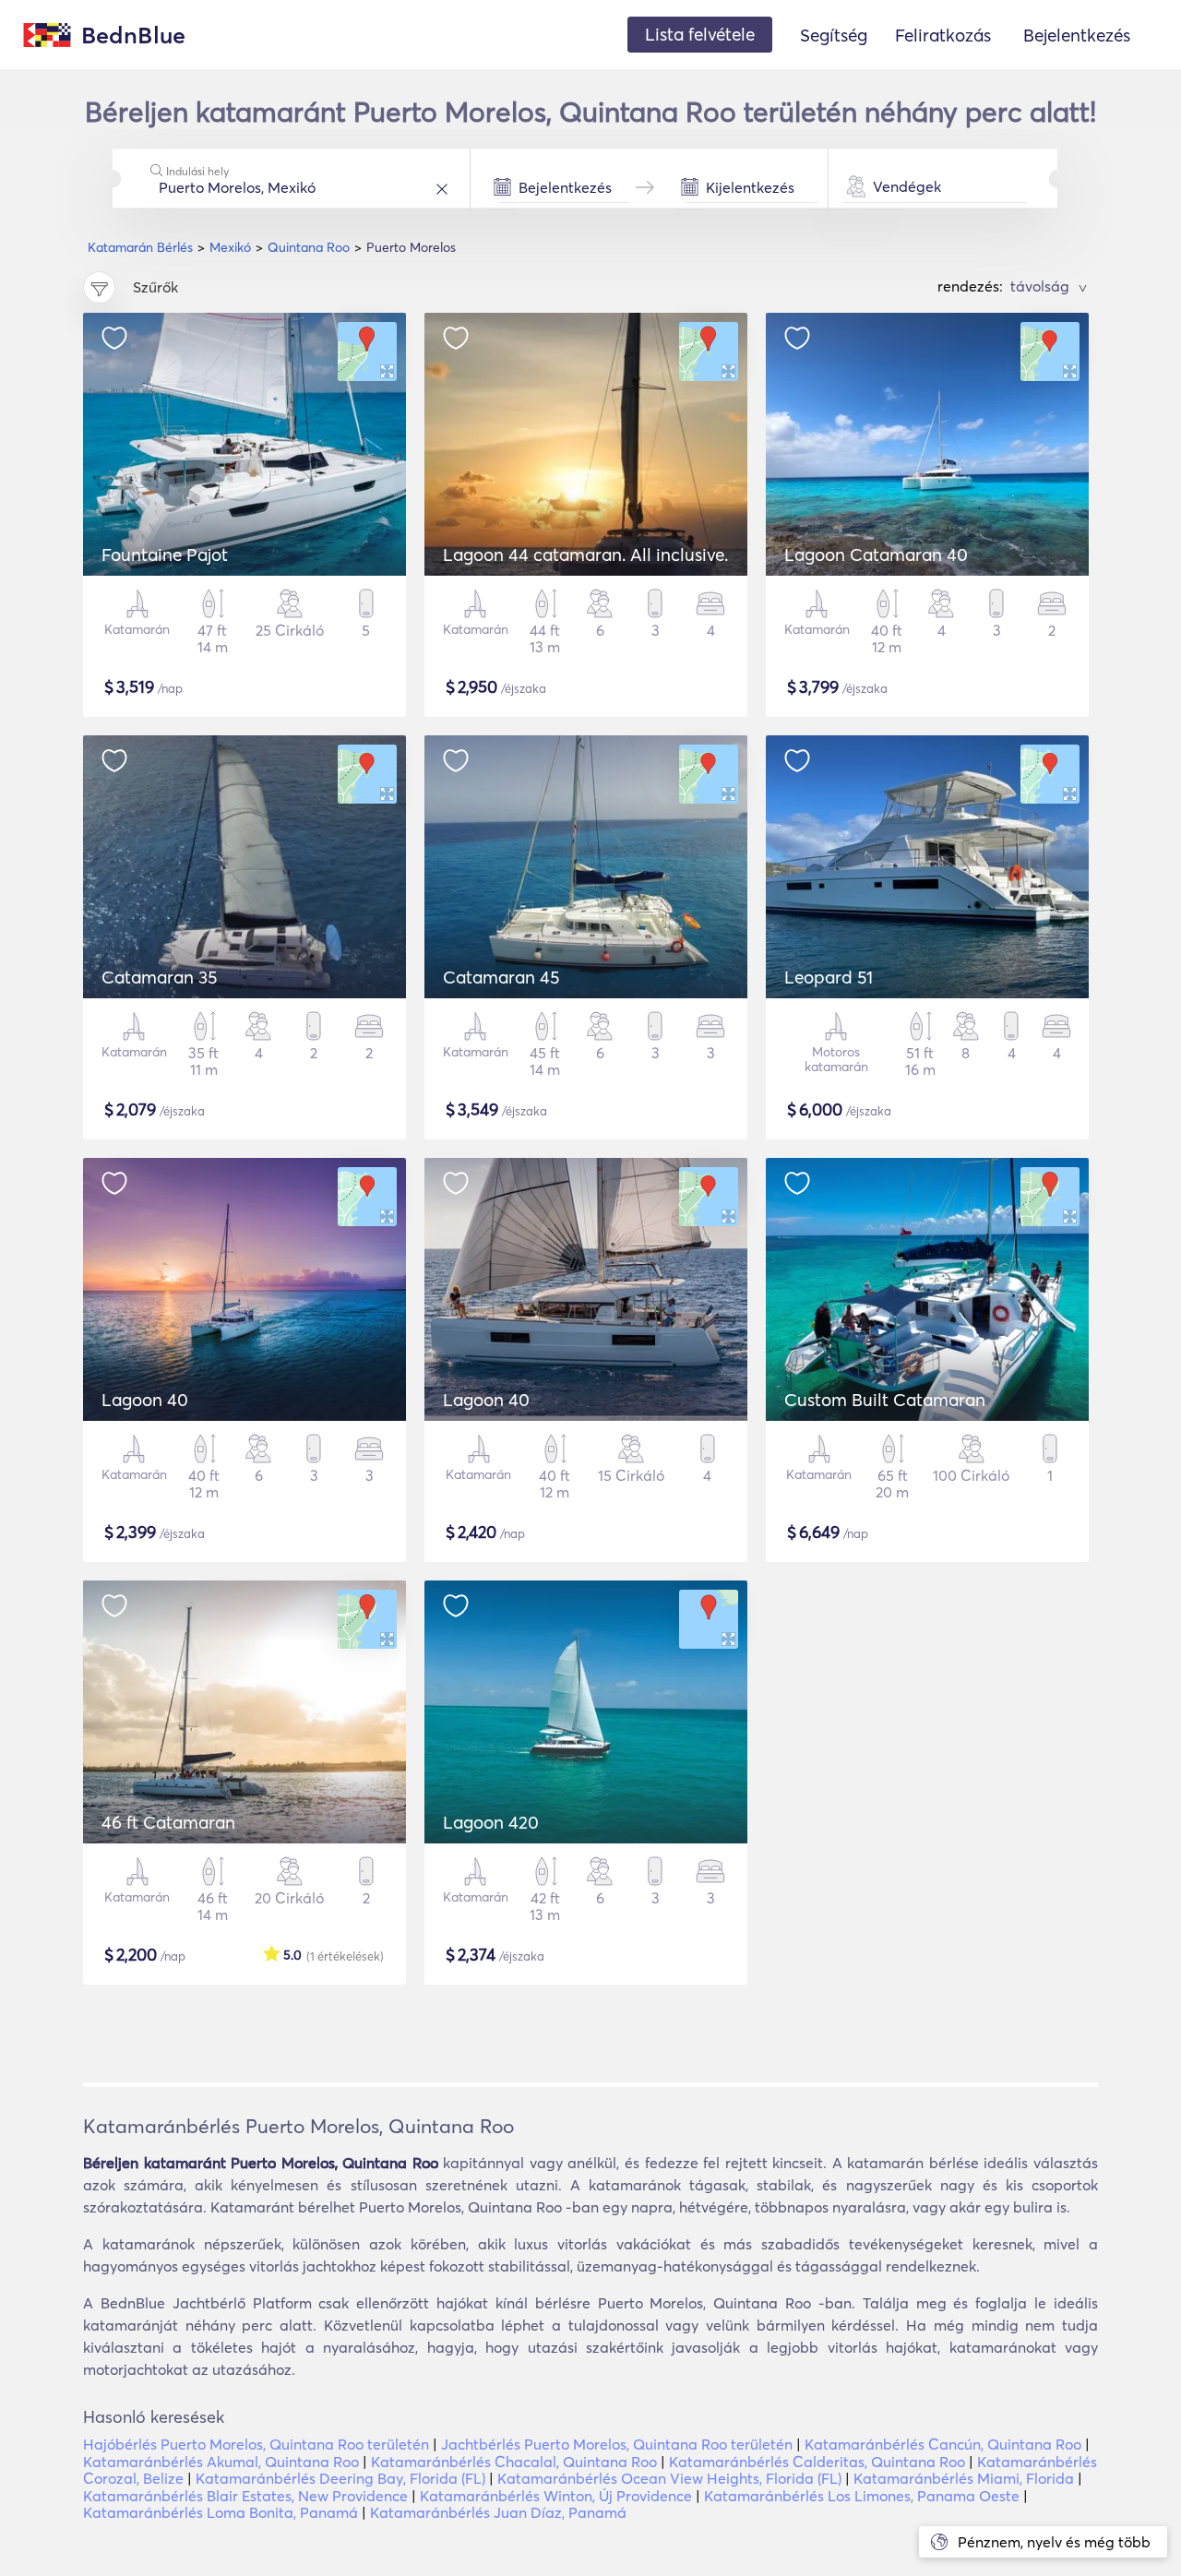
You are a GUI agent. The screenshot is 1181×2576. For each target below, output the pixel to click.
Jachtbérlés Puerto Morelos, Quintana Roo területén (617, 2444)
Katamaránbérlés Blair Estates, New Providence (245, 2496)
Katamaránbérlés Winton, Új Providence (556, 2496)
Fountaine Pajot (165, 555)
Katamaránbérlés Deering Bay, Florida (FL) (340, 2478)
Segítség (834, 35)
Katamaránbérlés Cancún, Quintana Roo (943, 2444)
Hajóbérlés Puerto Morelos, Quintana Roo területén (256, 2444)
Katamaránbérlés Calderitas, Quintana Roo (817, 2462)
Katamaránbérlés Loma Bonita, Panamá (221, 2512)
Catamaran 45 (501, 977)
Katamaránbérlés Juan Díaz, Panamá (498, 2512)
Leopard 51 (829, 977)
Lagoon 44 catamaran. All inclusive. (585, 555)
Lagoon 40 (145, 1400)
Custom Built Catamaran (885, 1400)
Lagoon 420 (491, 1822)
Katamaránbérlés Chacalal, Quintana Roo (514, 2462)
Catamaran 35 (159, 977)
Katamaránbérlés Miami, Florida (964, 2478)
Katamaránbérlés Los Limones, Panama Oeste (862, 2496)
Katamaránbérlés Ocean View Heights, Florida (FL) (669, 2478)
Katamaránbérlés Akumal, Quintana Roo (221, 2462)
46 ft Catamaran (168, 1822)
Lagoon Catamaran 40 (876, 555)
